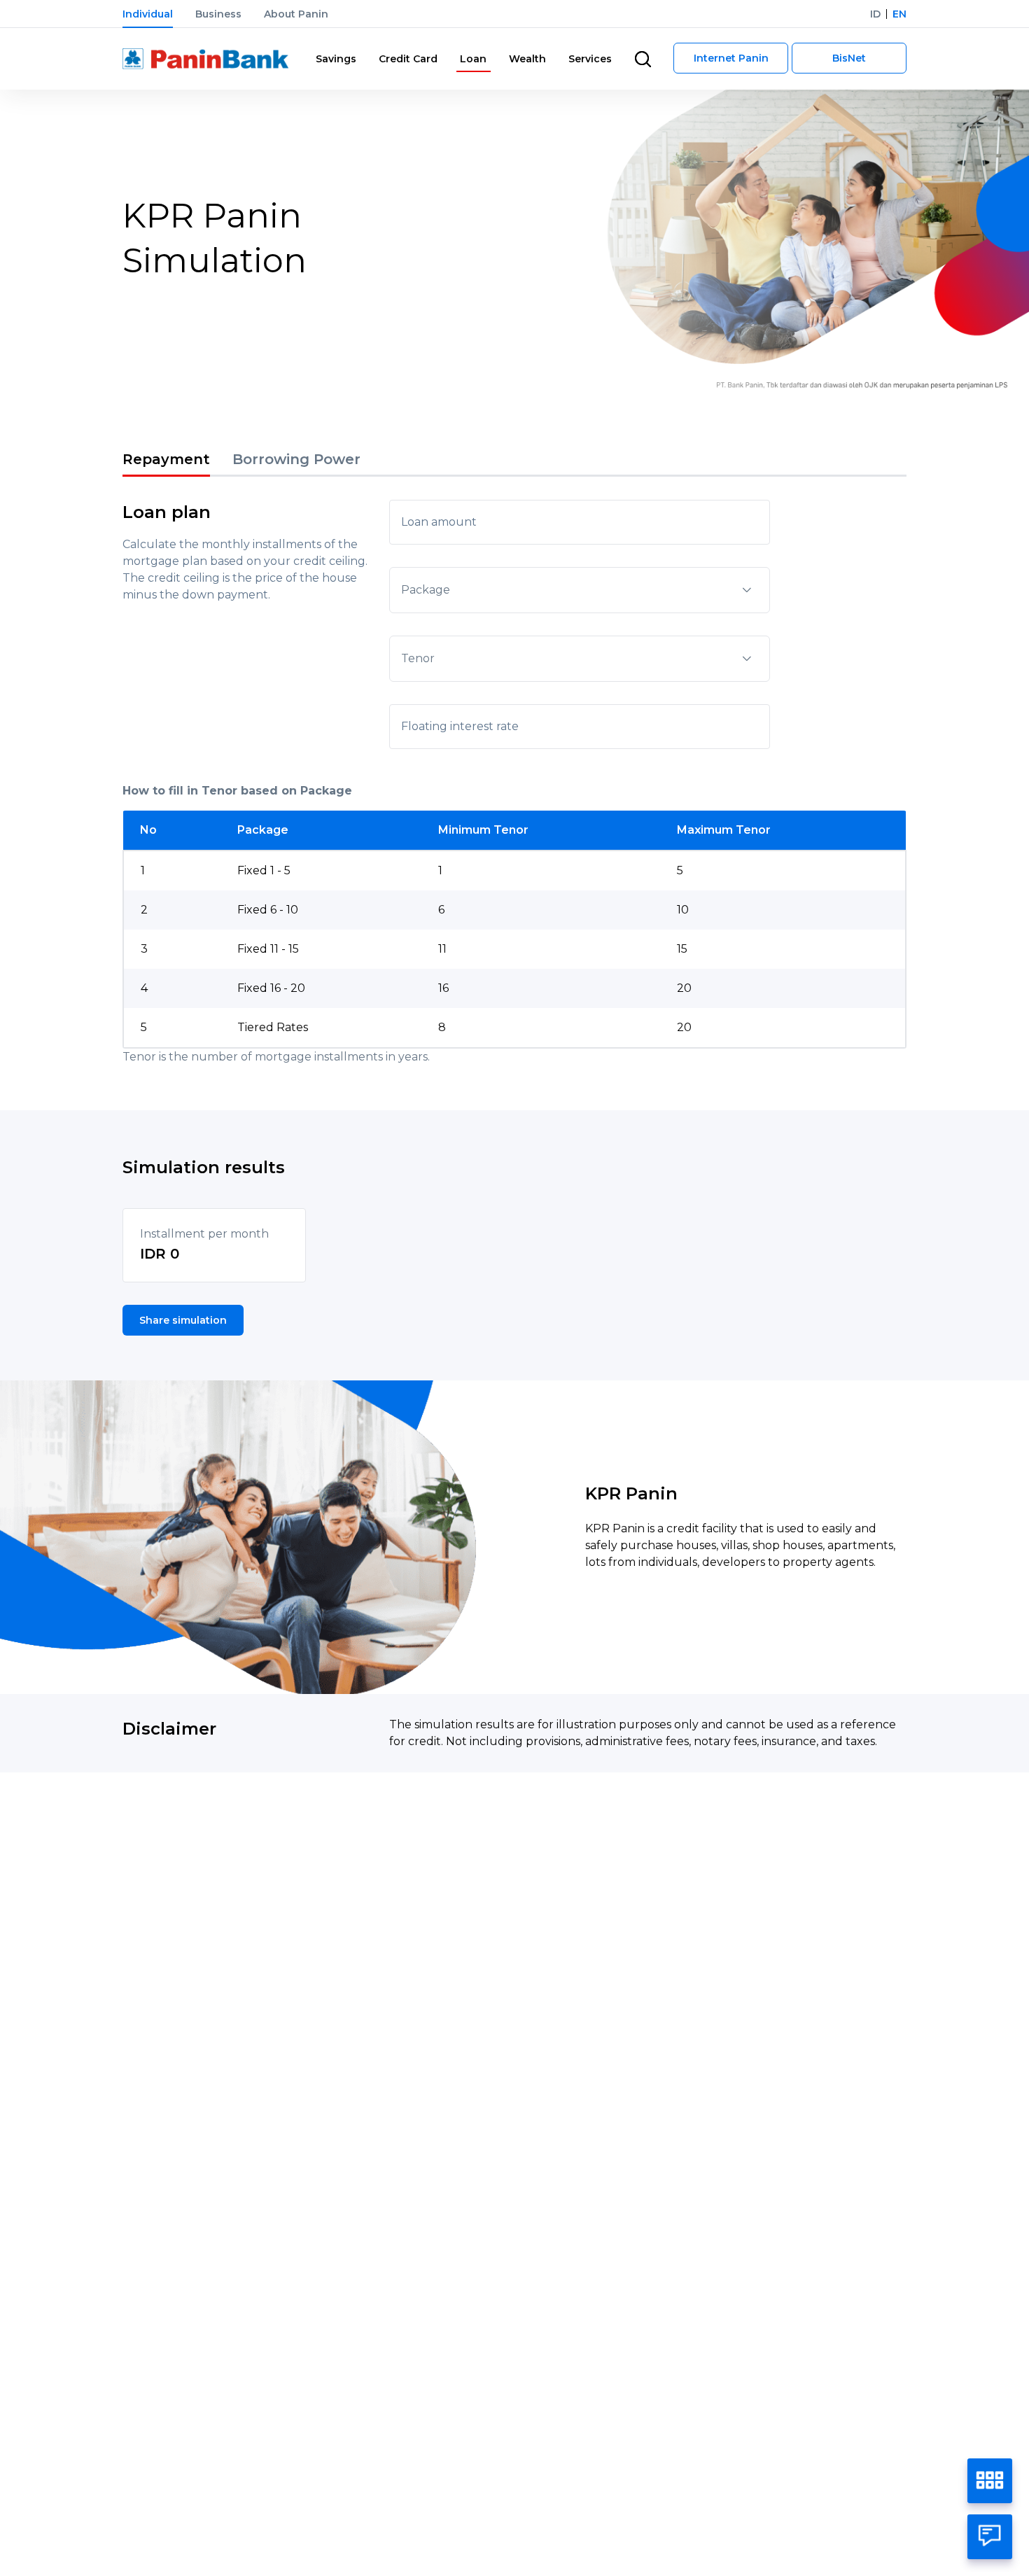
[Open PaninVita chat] (990, 2537)
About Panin (296, 14)
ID (875, 14)
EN (899, 14)
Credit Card (408, 59)
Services (590, 59)
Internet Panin (731, 58)
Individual (148, 14)
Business (218, 14)
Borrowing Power (296, 459)
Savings (336, 59)
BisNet (849, 58)
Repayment (166, 459)
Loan (473, 59)
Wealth (527, 59)
